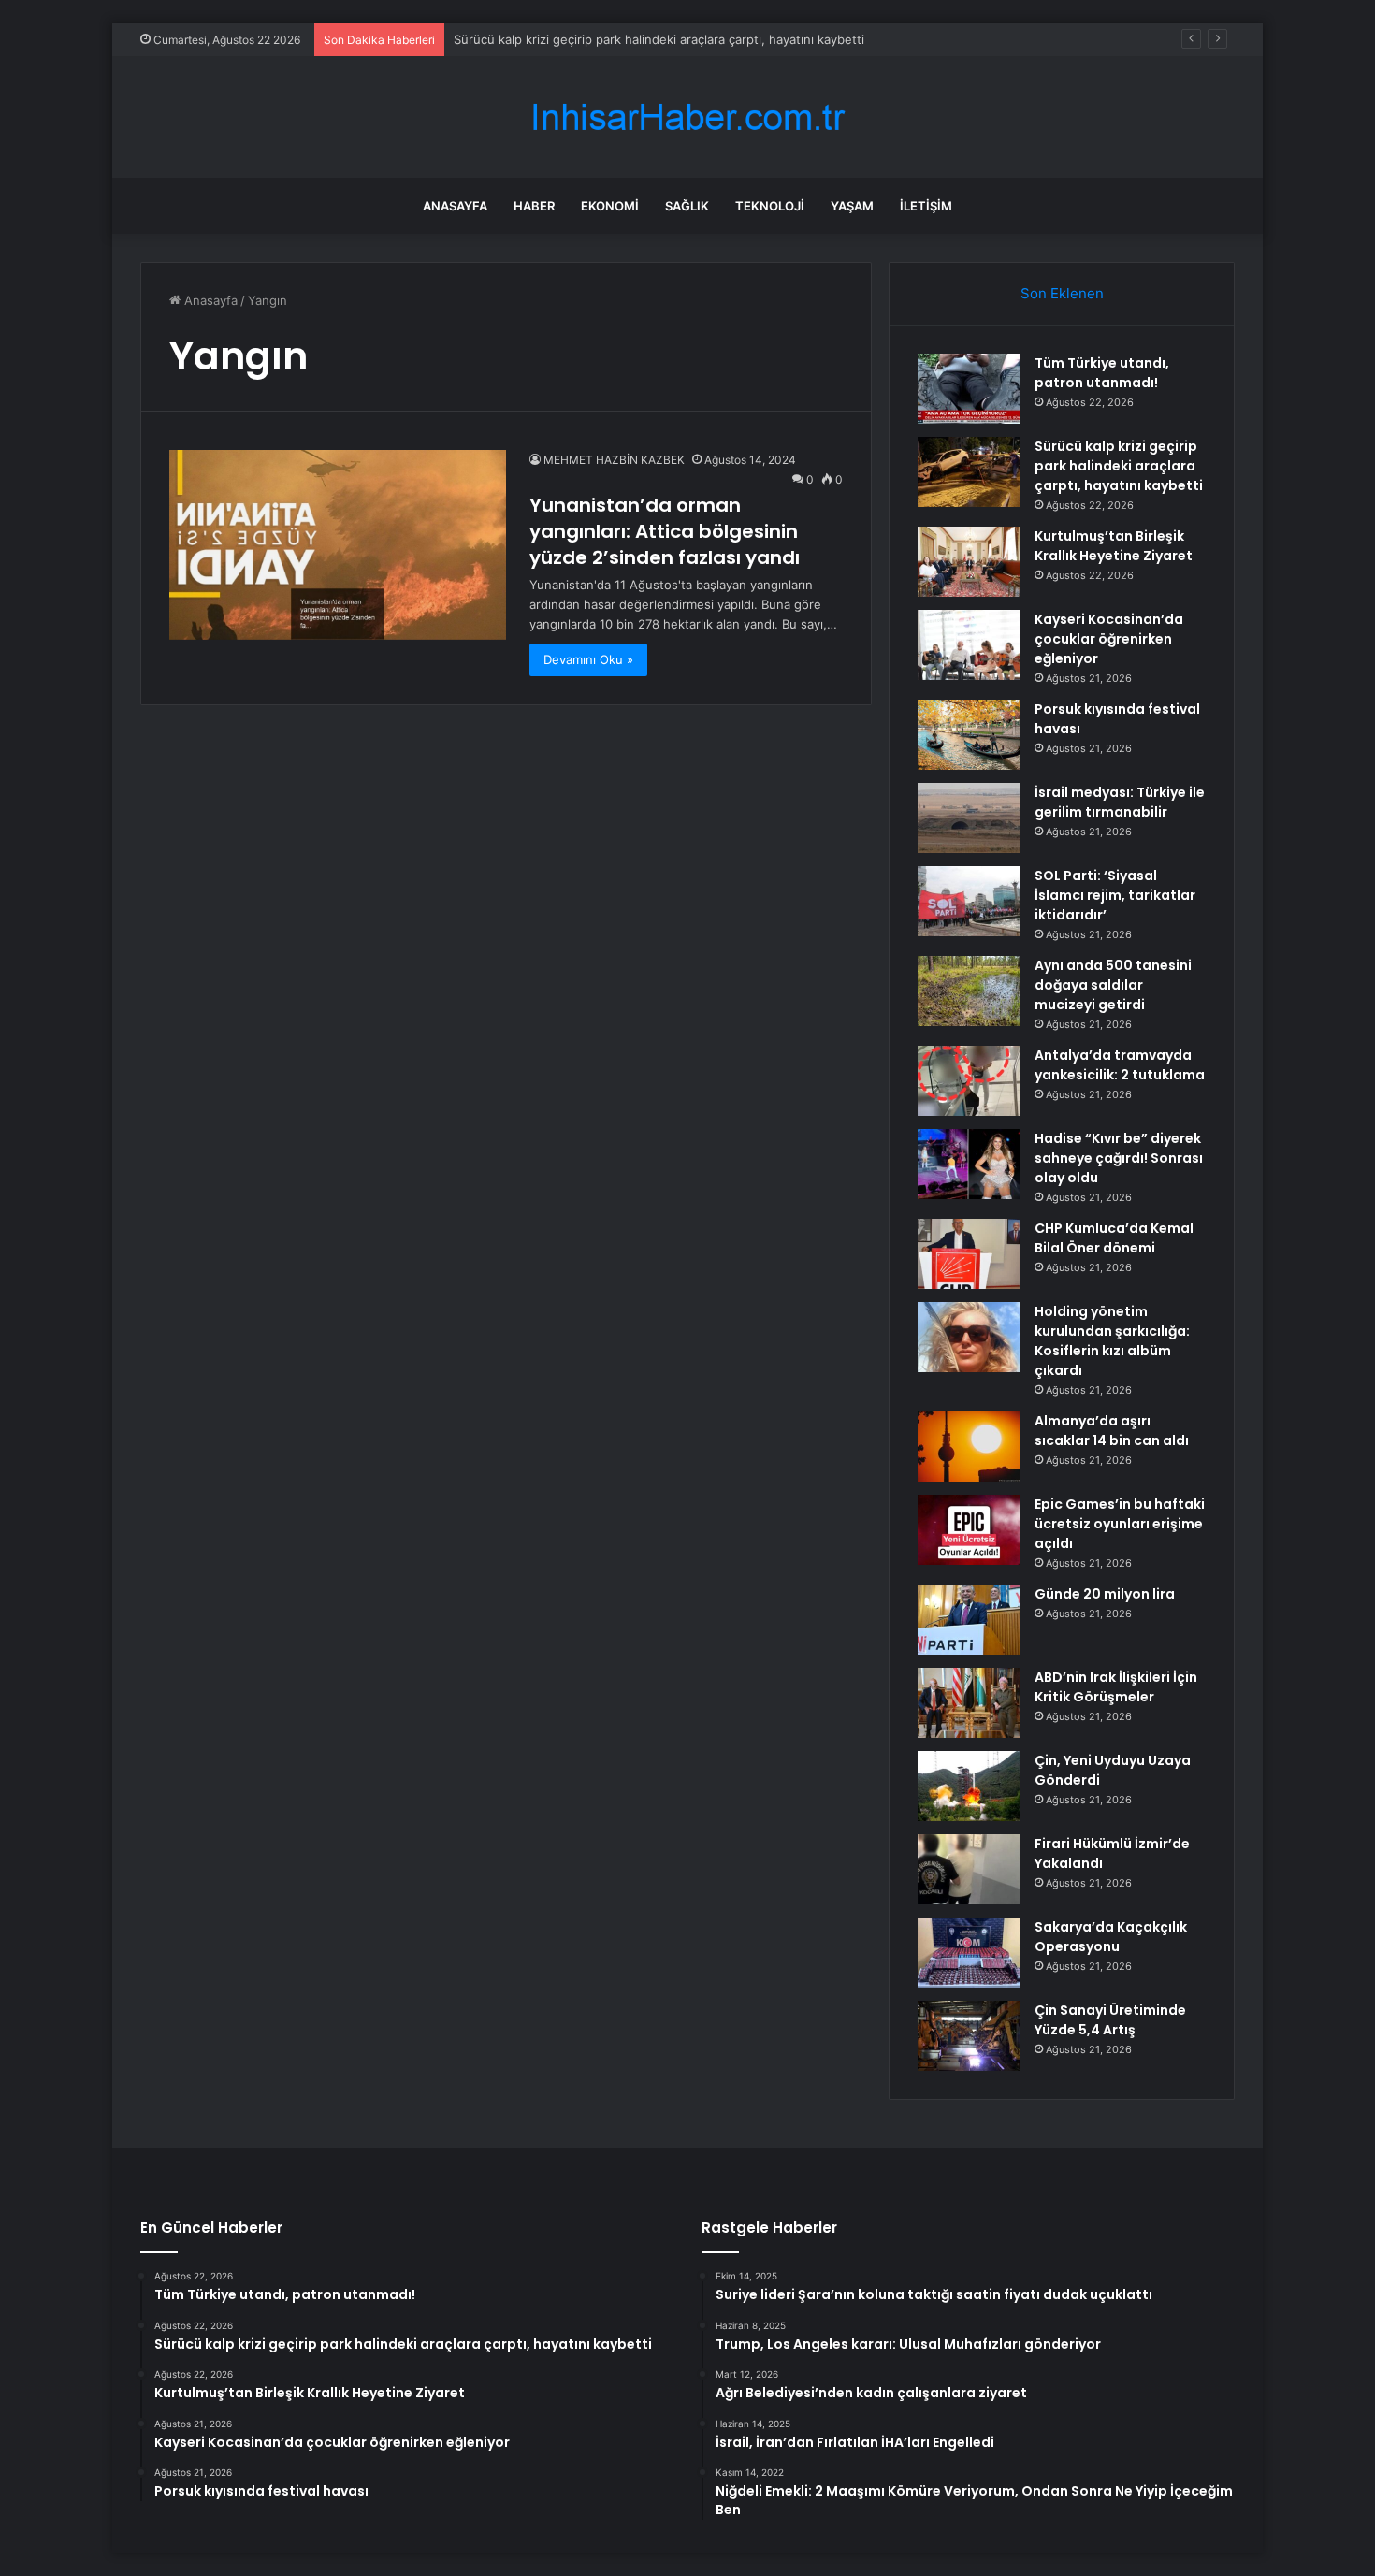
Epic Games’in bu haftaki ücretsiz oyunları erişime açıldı (1120, 1524)
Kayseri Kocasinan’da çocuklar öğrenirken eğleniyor (1109, 639)
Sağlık (687, 206)
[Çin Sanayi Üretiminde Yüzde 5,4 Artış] (969, 2036)
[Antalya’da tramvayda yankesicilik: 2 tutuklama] (969, 1081)
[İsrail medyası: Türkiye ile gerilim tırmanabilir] (969, 818)
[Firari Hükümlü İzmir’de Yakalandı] (969, 1869)
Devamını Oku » (588, 659)
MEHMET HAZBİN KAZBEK (614, 460)
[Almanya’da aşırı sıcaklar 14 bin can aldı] (969, 1447)
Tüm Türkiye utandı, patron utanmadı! (1102, 373)
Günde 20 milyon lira (1105, 1594)
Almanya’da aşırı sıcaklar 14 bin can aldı (1112, 1431)
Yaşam (852, 206)
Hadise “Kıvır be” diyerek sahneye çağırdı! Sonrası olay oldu (1119, 1158)
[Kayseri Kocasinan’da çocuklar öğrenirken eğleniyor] (969, 645)
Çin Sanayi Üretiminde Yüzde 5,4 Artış (1110, 2020)
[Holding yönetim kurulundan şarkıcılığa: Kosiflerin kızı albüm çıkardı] (969, 1337)
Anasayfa (455, 206)
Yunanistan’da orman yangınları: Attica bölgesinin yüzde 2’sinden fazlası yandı (665, 531)
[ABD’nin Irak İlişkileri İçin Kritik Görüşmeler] (969, 1703)
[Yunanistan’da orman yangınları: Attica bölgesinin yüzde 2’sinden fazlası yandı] (338, 545)
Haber (534, 206)
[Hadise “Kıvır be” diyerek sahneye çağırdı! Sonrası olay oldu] (969, 1164)
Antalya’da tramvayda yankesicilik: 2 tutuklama (1120, 1065)
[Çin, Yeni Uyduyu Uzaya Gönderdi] (969, 1786)
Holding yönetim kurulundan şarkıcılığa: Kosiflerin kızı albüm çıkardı (1112, 1341)
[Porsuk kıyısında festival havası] (969, 735)
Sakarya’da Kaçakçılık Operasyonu (1111, 1937)
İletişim (926, 206)
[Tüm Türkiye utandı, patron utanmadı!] (969, 389)
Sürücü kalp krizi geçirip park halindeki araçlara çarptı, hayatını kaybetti (1119, 466)
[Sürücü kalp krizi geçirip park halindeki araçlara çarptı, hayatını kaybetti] (969, 472)
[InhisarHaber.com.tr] (687, 117)
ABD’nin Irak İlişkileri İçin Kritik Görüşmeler (1116, 1687)
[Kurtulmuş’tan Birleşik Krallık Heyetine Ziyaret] (969, 562)
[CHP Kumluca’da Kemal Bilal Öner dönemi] (969, 1254)
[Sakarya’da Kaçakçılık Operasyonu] (969, 1953)
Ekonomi (610, 206)
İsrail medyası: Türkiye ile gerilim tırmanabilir (1120, 802)
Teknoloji (770, 206)
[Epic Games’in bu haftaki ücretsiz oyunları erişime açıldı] (969, 1530)
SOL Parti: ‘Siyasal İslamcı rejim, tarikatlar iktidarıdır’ (1115, 895)
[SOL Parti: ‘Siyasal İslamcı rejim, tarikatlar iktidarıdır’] (969, 901)
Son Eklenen (1062, 293)
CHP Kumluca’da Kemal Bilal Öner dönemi (1114, 1238)
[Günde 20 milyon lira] (969, 1620)
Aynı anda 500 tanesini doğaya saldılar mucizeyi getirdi (1113, 985)
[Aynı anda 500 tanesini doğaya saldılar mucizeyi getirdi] (969, 991)
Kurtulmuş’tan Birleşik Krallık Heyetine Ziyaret (1114, 546)
